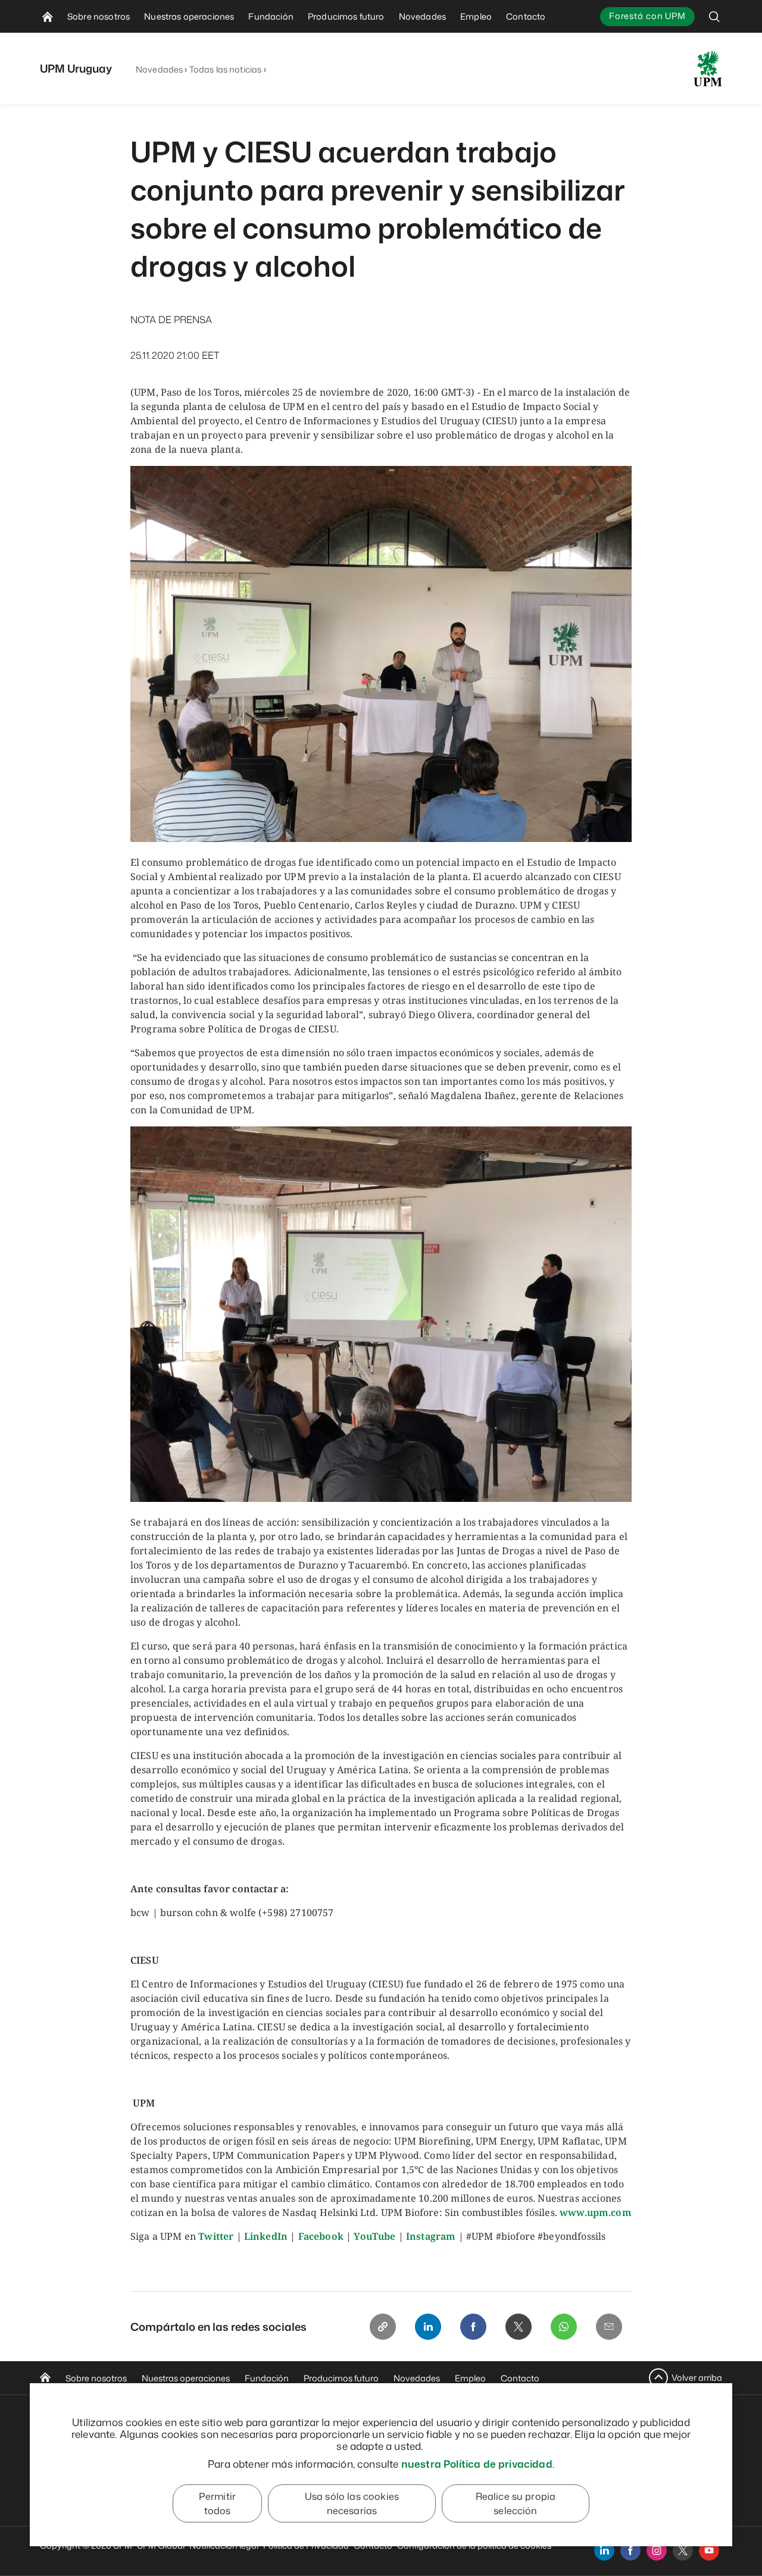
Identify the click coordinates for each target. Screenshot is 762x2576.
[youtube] (709, 2550)
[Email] (609, 2327)
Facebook (321, 2236)
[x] (683, 2550)
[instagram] (657, 2550)
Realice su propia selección (516, 2503)
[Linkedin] (428, 2327)
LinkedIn (266, 2236)
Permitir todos (217, 2503)
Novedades (159, 69)
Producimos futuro (341, 2378)
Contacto (520, 2378)
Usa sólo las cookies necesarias (352, 2503)
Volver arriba (697, 2378)
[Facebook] (473, 2327)
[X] (519, 2327)
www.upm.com (596, 2212)
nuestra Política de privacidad (477, 2464)
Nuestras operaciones (186, 2378)
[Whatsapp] (564, 2327)
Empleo (470, 2378)
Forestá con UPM (647, 16)
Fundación (267, 2378)
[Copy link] (383, 2327)
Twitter (216, 2236)
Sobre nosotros (96, 2378)
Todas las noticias (226, 69)
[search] (714, 16)
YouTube (374, 2236)
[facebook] (630, 2550)
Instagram (431, 2236)
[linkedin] (604, 2550)
